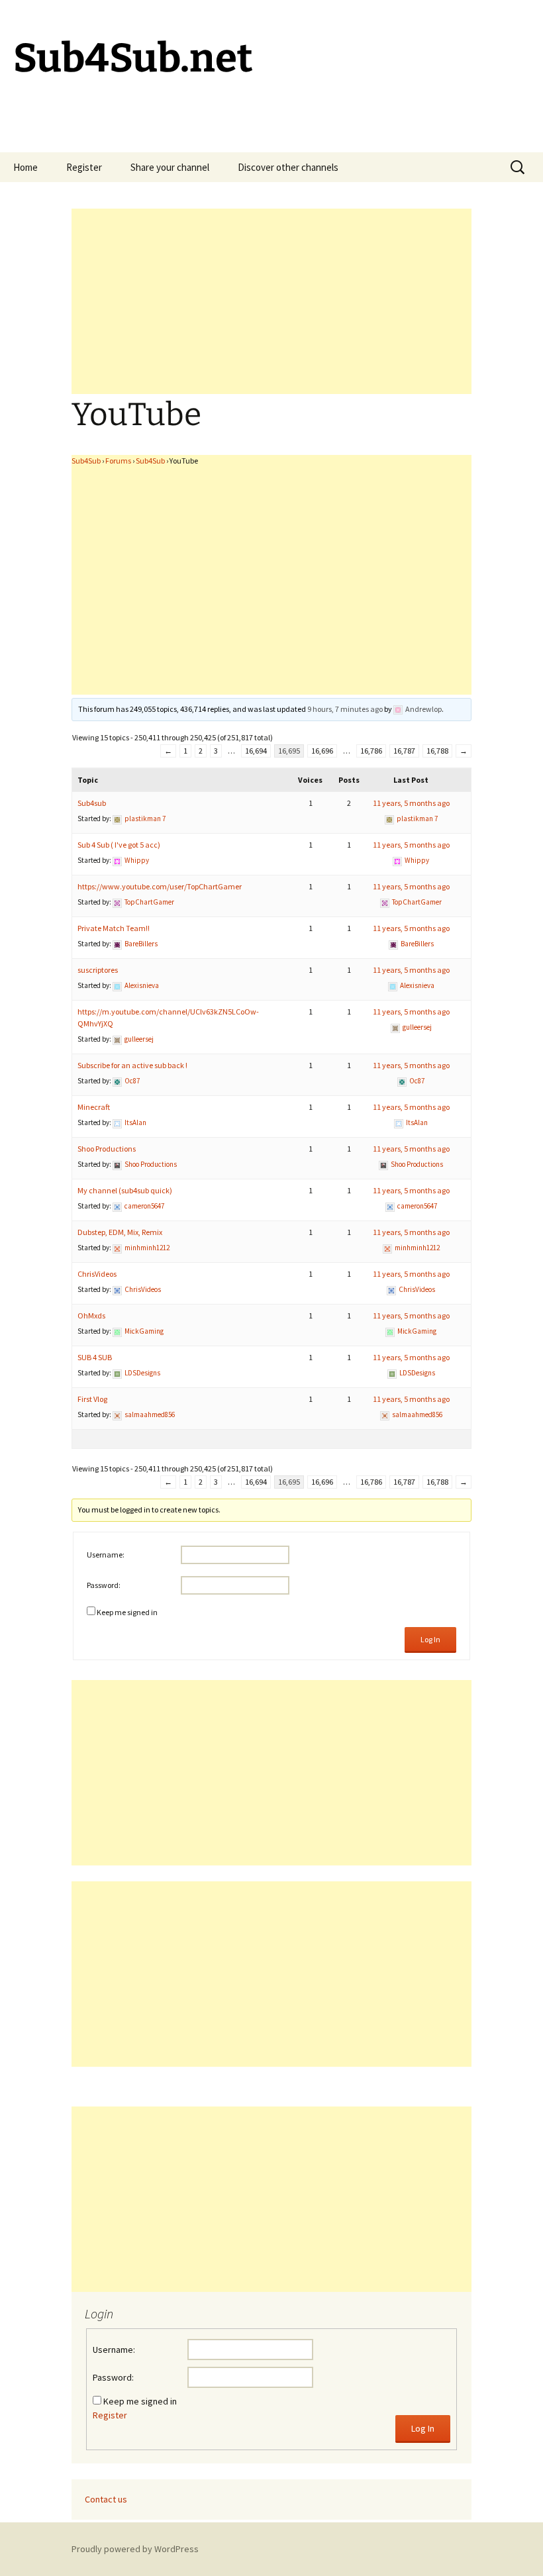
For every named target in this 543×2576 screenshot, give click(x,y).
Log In (430, 1639)
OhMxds (91, 1315)
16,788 (437, 751)
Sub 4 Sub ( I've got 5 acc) (119, 845)
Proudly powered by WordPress (135, 2549)
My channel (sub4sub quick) (125, 1190)
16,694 (256, 751)
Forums (118, 461)
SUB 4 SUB (95, 1357)
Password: (104, 1585)
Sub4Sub (86, 461)
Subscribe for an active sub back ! (132, 1065)
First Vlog (92, 1399)
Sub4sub (92, 803)
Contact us (106, 2499)
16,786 (371, 751)
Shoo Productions (107, 1149)
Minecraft (94, 1107)
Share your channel (170, 167)
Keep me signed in (127, 1612)
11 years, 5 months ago (411, 803)
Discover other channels (288, 167)
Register (84, 167)
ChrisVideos (97, 1274)
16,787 (404, 751)
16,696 (322, 751)
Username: (106, 1555)
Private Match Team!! (114, 928)
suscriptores (98, 970)
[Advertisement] (271, 301)
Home (25, 167)
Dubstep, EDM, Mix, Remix (120, 1232)
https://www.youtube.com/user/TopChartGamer (160, 886)
